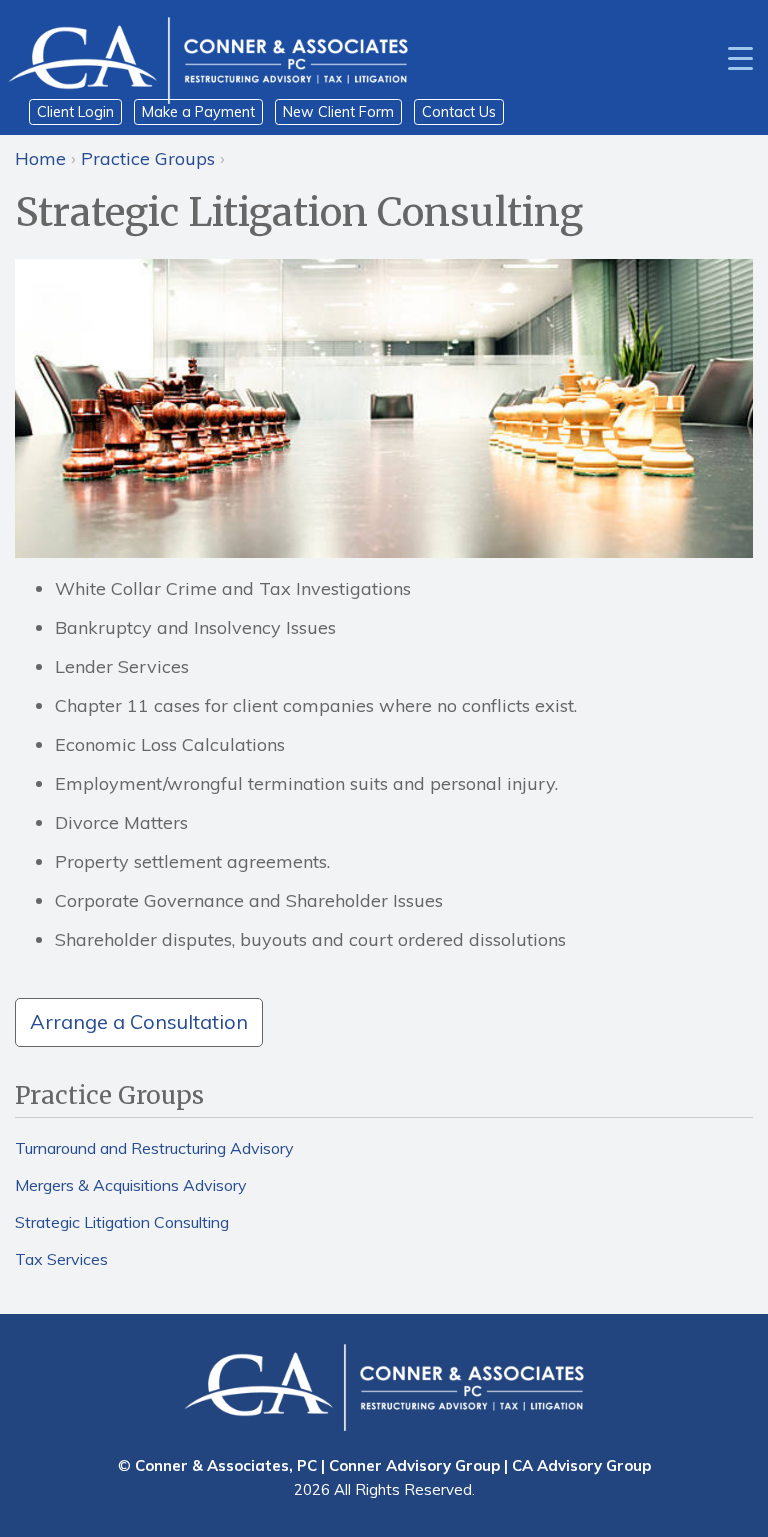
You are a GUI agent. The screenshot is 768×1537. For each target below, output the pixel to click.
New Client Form (338, 112)
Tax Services (61, 1259)
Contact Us (459, 112)
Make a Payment (198, 112)
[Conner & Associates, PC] (208, 59)
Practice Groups (148, 158)
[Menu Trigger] (740, 57)
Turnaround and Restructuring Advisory (154, 1148)
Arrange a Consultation (139, 1021)
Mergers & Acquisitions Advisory (131, 1185)
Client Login (75, 112)
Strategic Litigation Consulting (122, 1222)
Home (40, 158)
